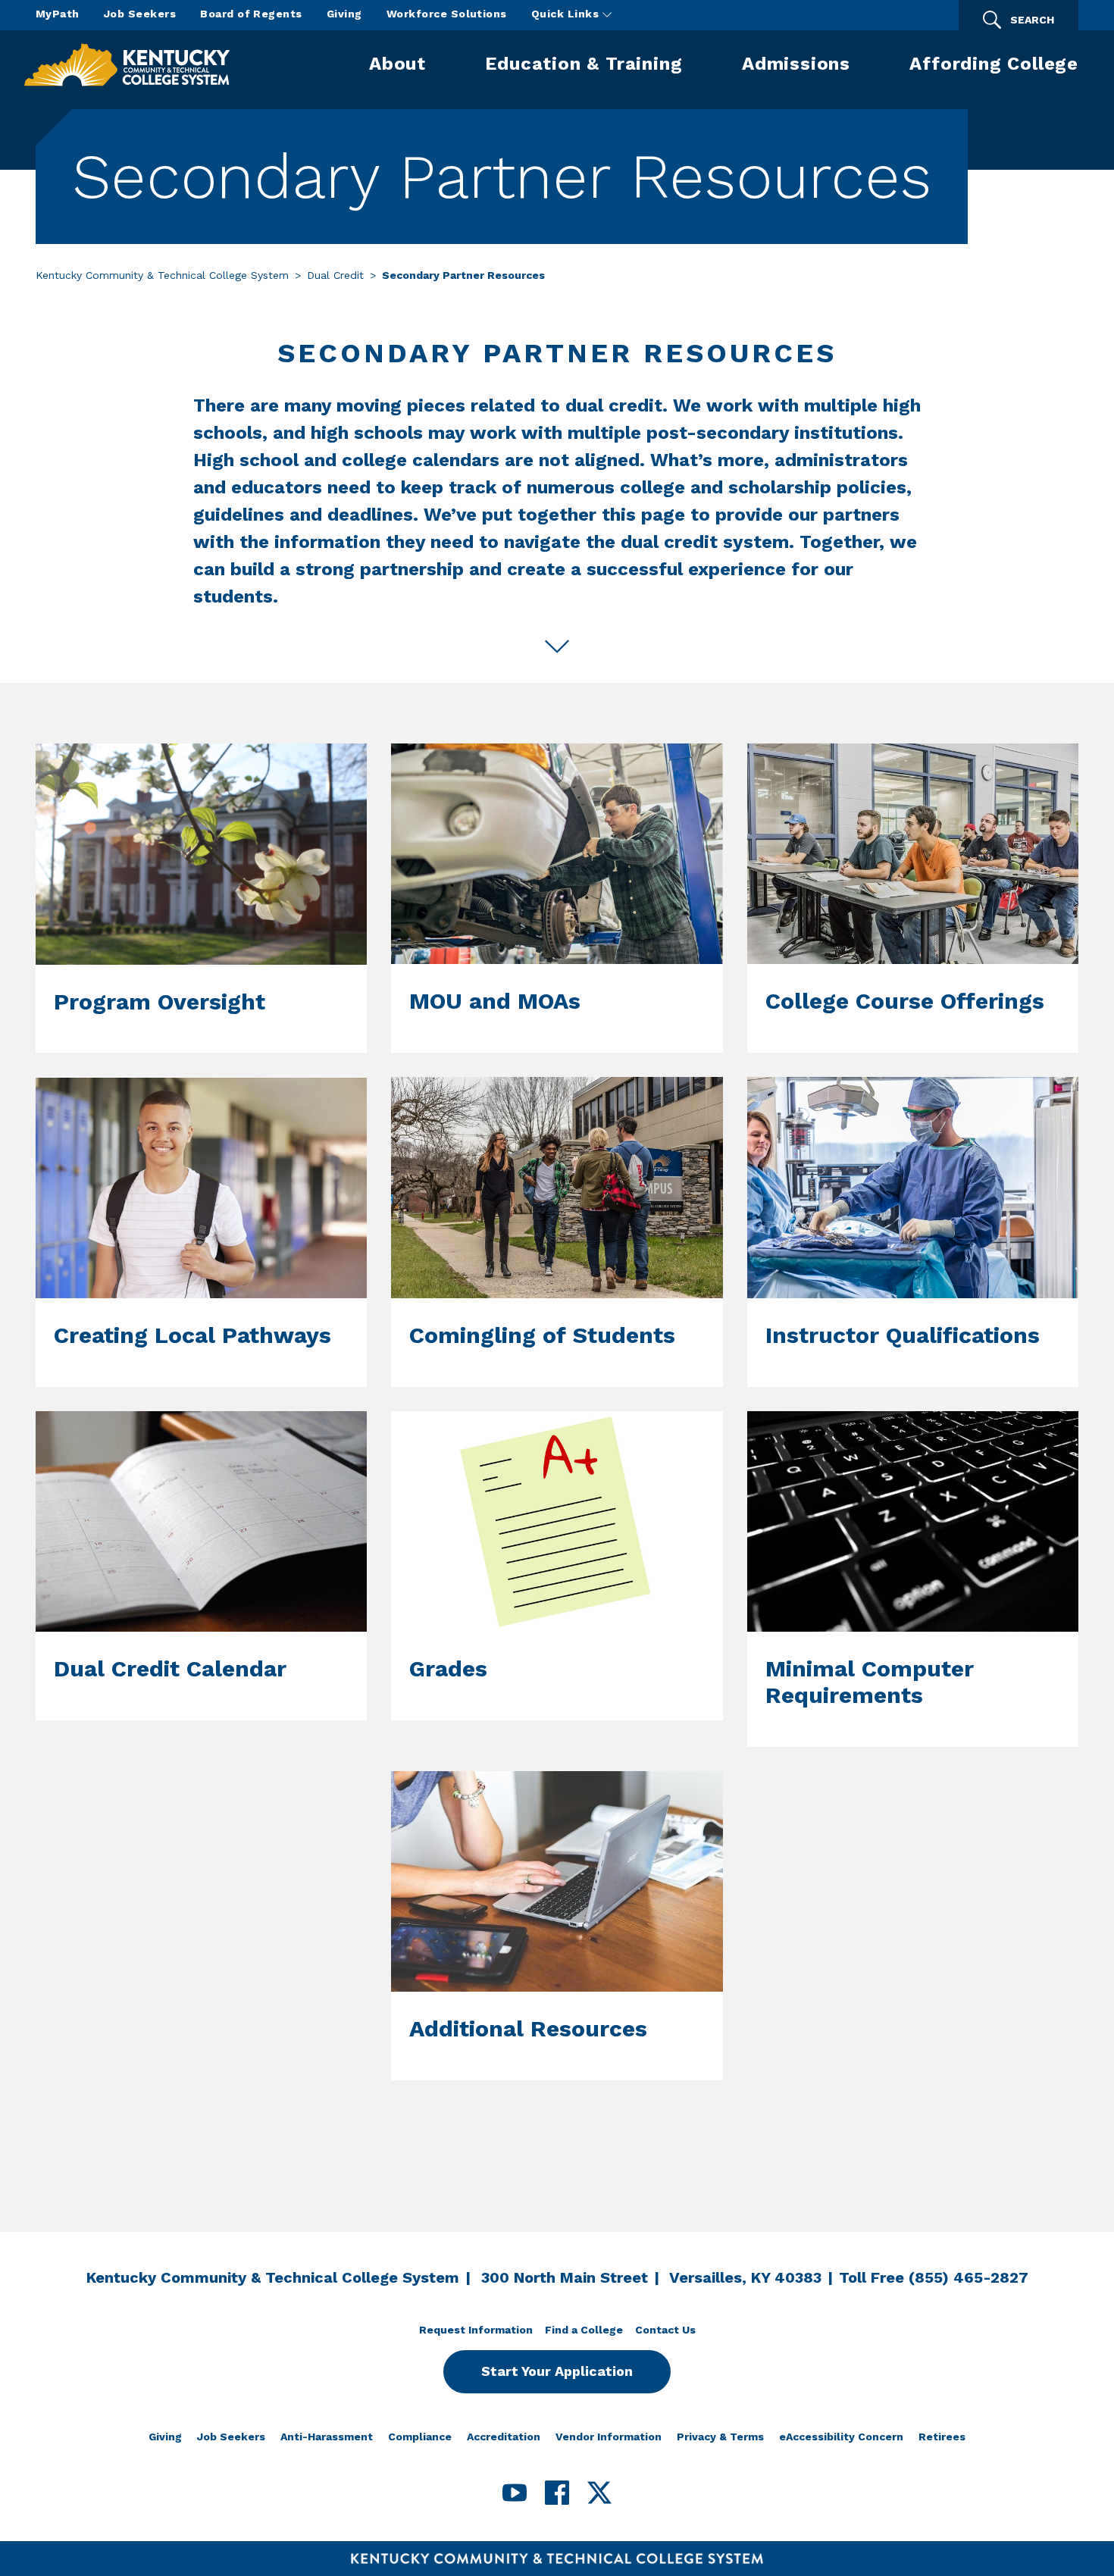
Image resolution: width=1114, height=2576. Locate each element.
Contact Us (665, 2330)
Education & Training (584, 64)
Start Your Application (557, 2371)
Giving (344, 14)
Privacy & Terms (720, 2437)
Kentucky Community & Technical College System (162, 275)
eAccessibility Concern (841, 2437)
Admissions (796, 64)
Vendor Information (609, 2437)
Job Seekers (140, 14)
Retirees (942, 2437)
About (397, 64)
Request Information (476, 2330)
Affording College (994, 64)
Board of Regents (251, 14)
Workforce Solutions (447, 14)
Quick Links (567, 14)
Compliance (420, 2437)
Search (1032, 20)
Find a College (584, 2330)
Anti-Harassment (327, 2437)
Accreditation (504, 2437)
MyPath (58, 14)
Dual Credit (335, 275)
